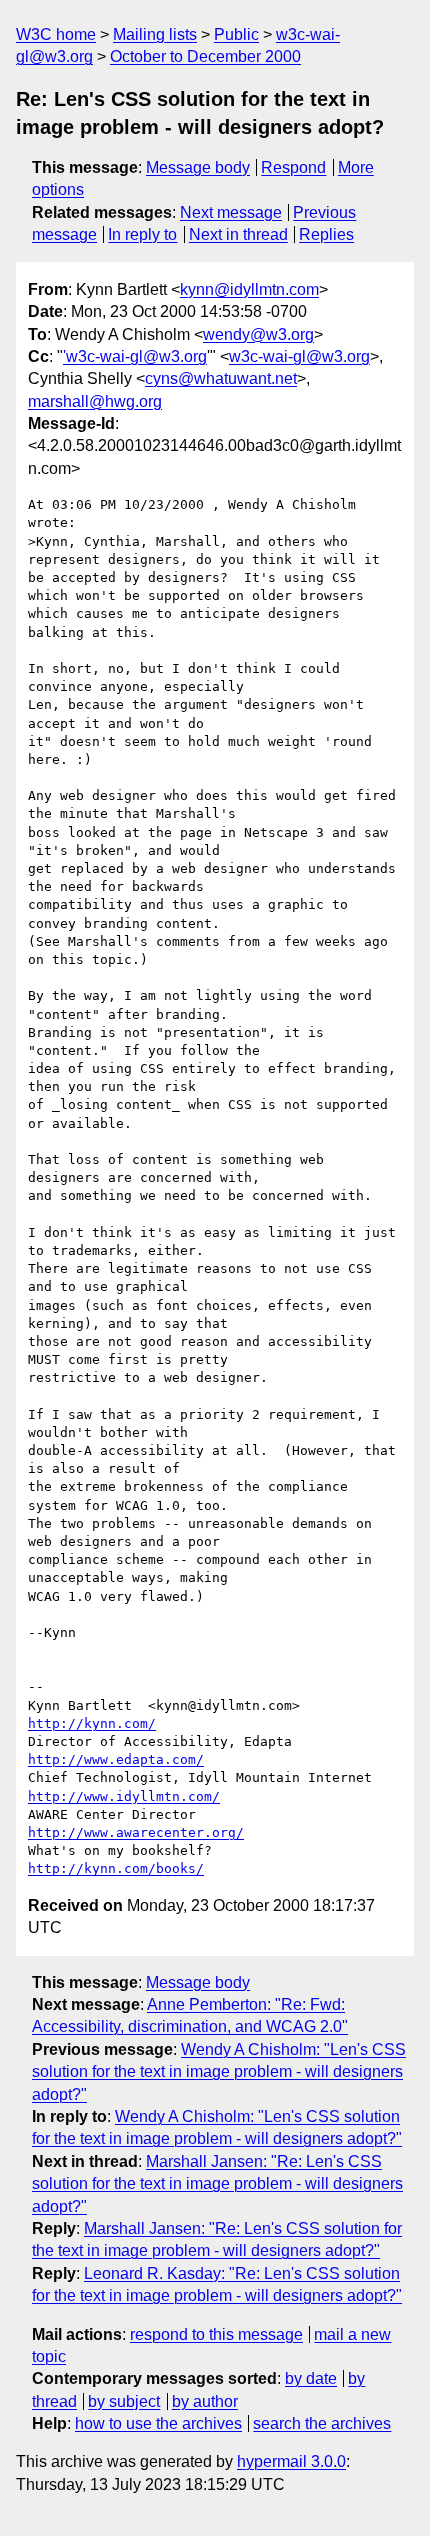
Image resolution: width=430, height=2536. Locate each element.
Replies (326, 234)
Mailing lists (155, 34)
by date (311, 2378)
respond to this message (216, 2334)
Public (236, 34)
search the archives (322, 2423)
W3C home (56, 34)
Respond (293, 167)
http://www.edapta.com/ (116, 1759)
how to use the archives (158, 2423)
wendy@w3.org (258, 334)
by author (205, 2401)
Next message (231, 212)
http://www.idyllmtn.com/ (124, 1796)
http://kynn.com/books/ (116, 1868)
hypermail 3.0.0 (291, 2461)
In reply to (142, 234)
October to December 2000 (205, 56)
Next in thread (238, 234)
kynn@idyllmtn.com (249, 289)
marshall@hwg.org (95, 401)
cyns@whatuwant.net (221, 378)
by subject (124, 2401)
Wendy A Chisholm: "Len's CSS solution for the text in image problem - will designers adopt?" (219, 2072)
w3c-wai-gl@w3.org (299, 356)
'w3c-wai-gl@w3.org (135, 356)
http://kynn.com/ (92, 1723)
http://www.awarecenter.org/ (136, 1832)
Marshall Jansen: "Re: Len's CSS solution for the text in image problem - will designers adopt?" (217, 2184)
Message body (198, 167)
